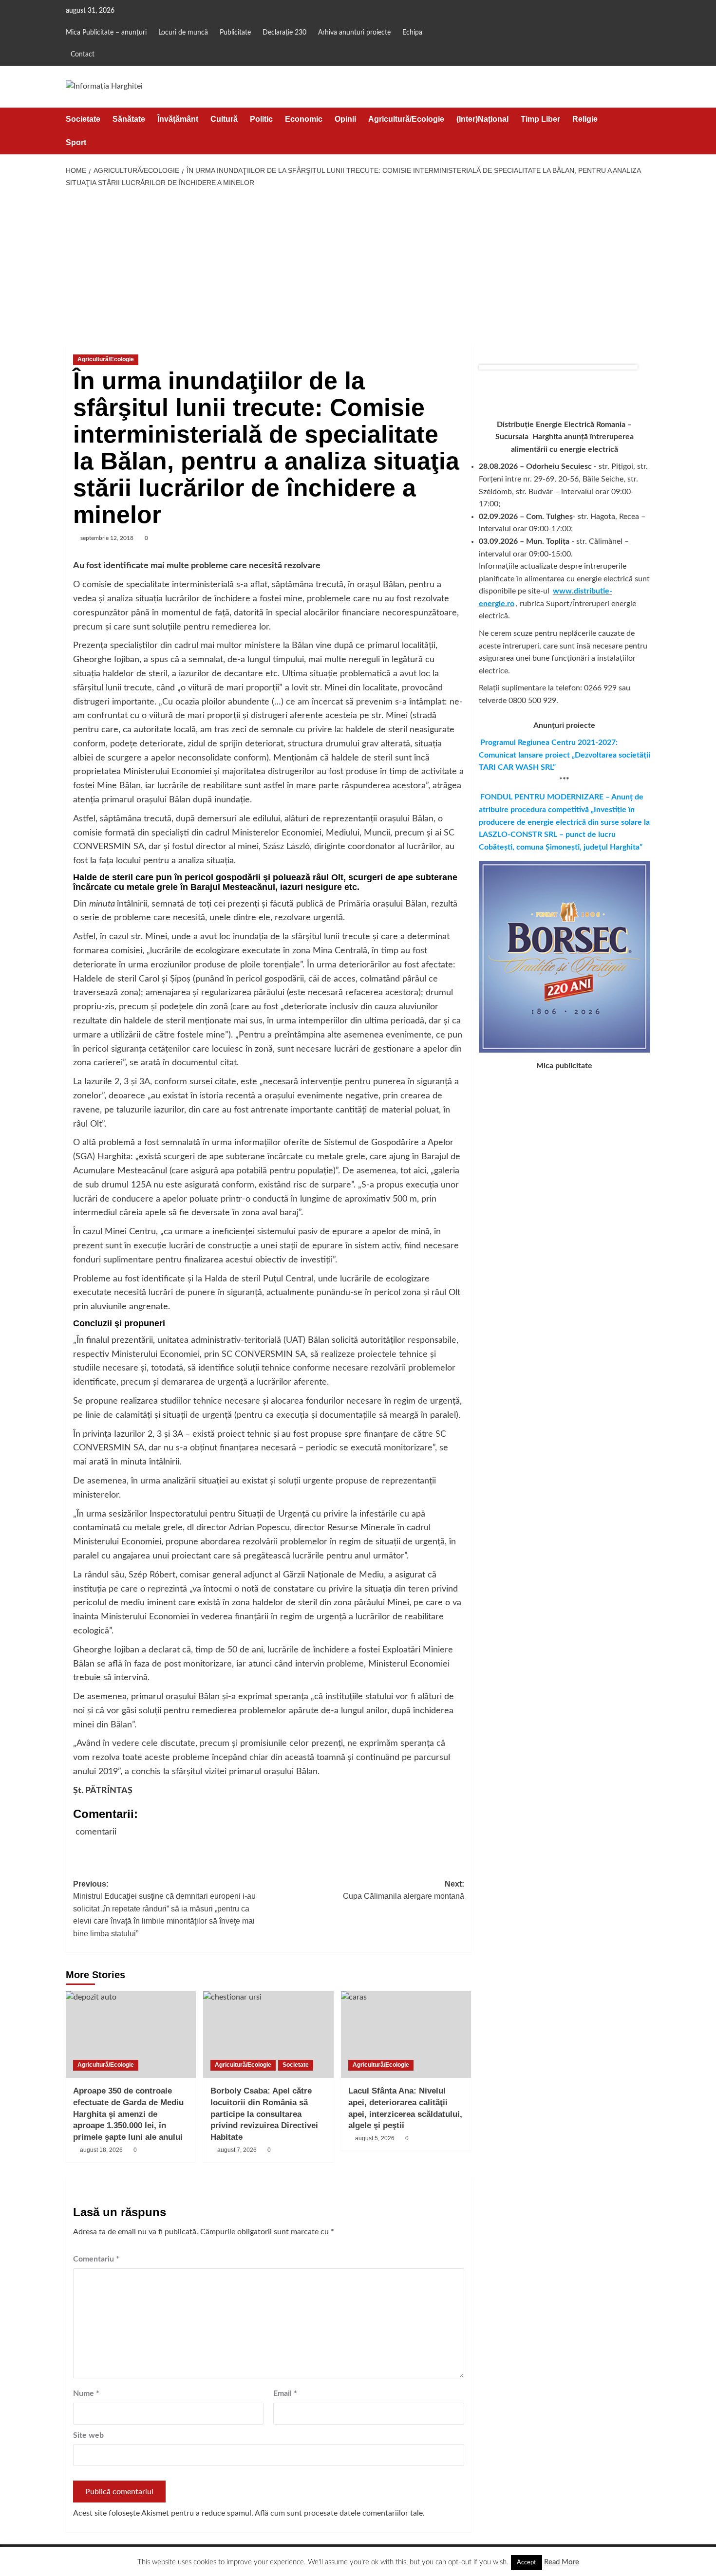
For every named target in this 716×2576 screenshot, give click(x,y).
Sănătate (129, 119)
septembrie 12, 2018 (107, 538)
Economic (304, 119)
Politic (261, 119)
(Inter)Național (482, 119)
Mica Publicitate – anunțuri (106, 33)
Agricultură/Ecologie (406, 119)
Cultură (224, 119)
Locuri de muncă (183, 33)
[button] (644, 131)
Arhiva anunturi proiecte (354, 33)
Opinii (345, 119)
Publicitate (235, 33)
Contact (83, 55)
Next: (403, 1890)
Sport (76, 142)
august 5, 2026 (375, 2138)
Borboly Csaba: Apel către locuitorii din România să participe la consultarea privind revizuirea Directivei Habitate (264, 2114)
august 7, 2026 (237, 2150)
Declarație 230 (284, 33)
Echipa (412, 33)
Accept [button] (527, 2563)
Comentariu (96, 2259)
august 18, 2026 (101, 2150)
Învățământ (178, 119)
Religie (585, 119)
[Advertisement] (358, 267)
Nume (86, 2393)
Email (285, 2393)
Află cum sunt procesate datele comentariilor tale (339, 2513)
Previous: (164, 1909)
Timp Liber (540, 119)
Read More (562, 2562)
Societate (83, 119)
